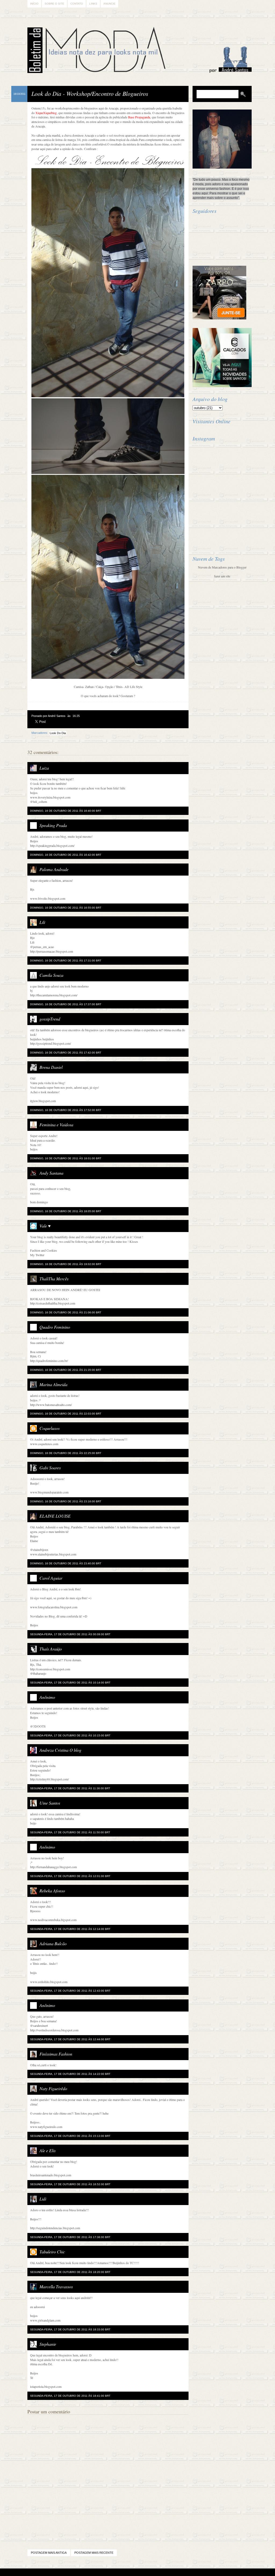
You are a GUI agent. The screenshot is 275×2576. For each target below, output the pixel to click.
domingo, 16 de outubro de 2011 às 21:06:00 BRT (66, 1312)
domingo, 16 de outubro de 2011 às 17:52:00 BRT (66, 1110)
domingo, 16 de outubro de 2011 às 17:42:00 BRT (66, 1053)
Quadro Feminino (55, 1327)
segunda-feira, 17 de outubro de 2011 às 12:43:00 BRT (70, 1991)
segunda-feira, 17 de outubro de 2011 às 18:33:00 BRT (70, 2329)
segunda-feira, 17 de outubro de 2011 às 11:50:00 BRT (70, 1832)
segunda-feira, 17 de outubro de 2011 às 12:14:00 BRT (70, 1929)
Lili (42, 922)
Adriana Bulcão (53, 1943)
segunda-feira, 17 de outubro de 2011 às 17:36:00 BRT (70, 2237)
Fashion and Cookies (44, 1250)
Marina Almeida (53, 1384)
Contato (77, 4)
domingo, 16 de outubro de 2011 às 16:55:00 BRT (66, 908)
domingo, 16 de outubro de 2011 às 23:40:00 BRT (66, 1563)
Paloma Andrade (54, 869)
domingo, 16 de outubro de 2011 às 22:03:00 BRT (66, 1414)
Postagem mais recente (94, 2553)
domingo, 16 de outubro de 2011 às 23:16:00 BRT (66, 1501)
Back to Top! (169, 2572)
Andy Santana (51, 1173)
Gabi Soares (50, 1468)
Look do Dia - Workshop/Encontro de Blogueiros (90, 93)
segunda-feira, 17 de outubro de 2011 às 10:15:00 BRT (70, 1735)
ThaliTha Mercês (54, 1279)
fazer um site (222, 576)
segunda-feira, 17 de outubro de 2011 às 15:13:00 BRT (70, 2136)
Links (93, 4)
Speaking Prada (53, 825)
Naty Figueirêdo (53, 2088)
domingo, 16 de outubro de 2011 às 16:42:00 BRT (66, 855)
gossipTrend (50, 1019)
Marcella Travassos (56, 2287)
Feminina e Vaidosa (56, 1125)
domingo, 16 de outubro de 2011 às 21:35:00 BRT (66, 1370)
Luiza (44, 768)
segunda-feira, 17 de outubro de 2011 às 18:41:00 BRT (70, 2396)
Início (34, 4)
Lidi (43, 2199)
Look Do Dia (58, 733)
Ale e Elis (48, 2150)
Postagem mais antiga (49, 2553)
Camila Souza (51, 975)
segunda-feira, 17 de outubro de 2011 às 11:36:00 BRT (70, 1788)
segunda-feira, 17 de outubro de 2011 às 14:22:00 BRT (70, 2074)
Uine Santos (50, 1803)
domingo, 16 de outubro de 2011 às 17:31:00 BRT (66, 961)
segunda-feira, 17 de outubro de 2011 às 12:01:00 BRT (70, 1876)
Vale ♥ (45, 1226)
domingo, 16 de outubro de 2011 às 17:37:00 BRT (66, 1004)
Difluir (152, 2572)
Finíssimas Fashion (56, 2054)
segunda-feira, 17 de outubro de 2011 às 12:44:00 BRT (70, 2039)
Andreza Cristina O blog (60, 1750)
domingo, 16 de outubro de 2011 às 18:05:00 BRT (66, 1211)
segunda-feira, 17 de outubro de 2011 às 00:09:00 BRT (70, 1634)
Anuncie (109, 4)
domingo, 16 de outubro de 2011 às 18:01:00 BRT (66, 1158)
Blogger (123, 2572)
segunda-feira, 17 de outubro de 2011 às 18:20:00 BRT (70, 2272)
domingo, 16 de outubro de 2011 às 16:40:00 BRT (66, 811)
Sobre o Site (54, 4)
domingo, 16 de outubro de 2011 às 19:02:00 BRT (66, 1264)
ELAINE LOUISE (55, 1516)
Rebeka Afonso (52, 1891)
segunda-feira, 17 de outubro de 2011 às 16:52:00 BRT (70, 2184)
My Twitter (37, 1255)
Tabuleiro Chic (52, 2252)
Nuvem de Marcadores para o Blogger (222, 567)
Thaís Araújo (51, 1649)
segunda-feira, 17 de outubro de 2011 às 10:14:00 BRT (70, 1683)
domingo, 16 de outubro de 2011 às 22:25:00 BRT (66, 1453)
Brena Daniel (51, 1067)
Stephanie (48, 2344)
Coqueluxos (50, 1428)
